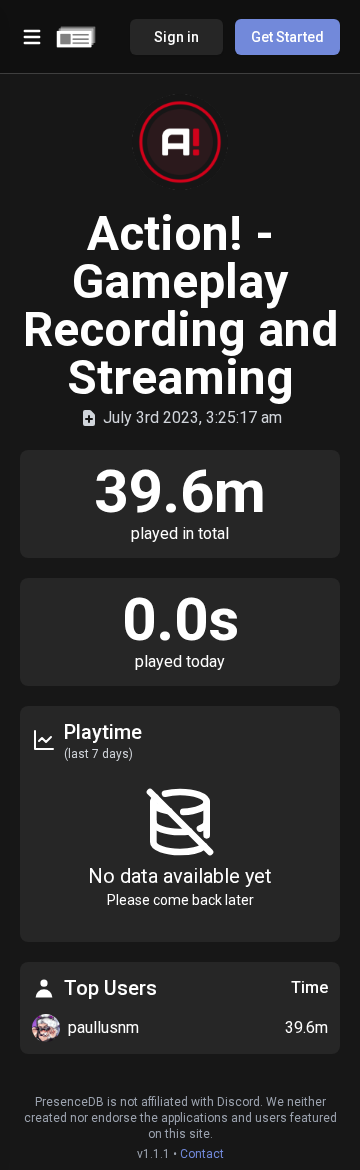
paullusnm (103, 1027)
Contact (202, 1154)
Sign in (176, 37)
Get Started (287, 37)
